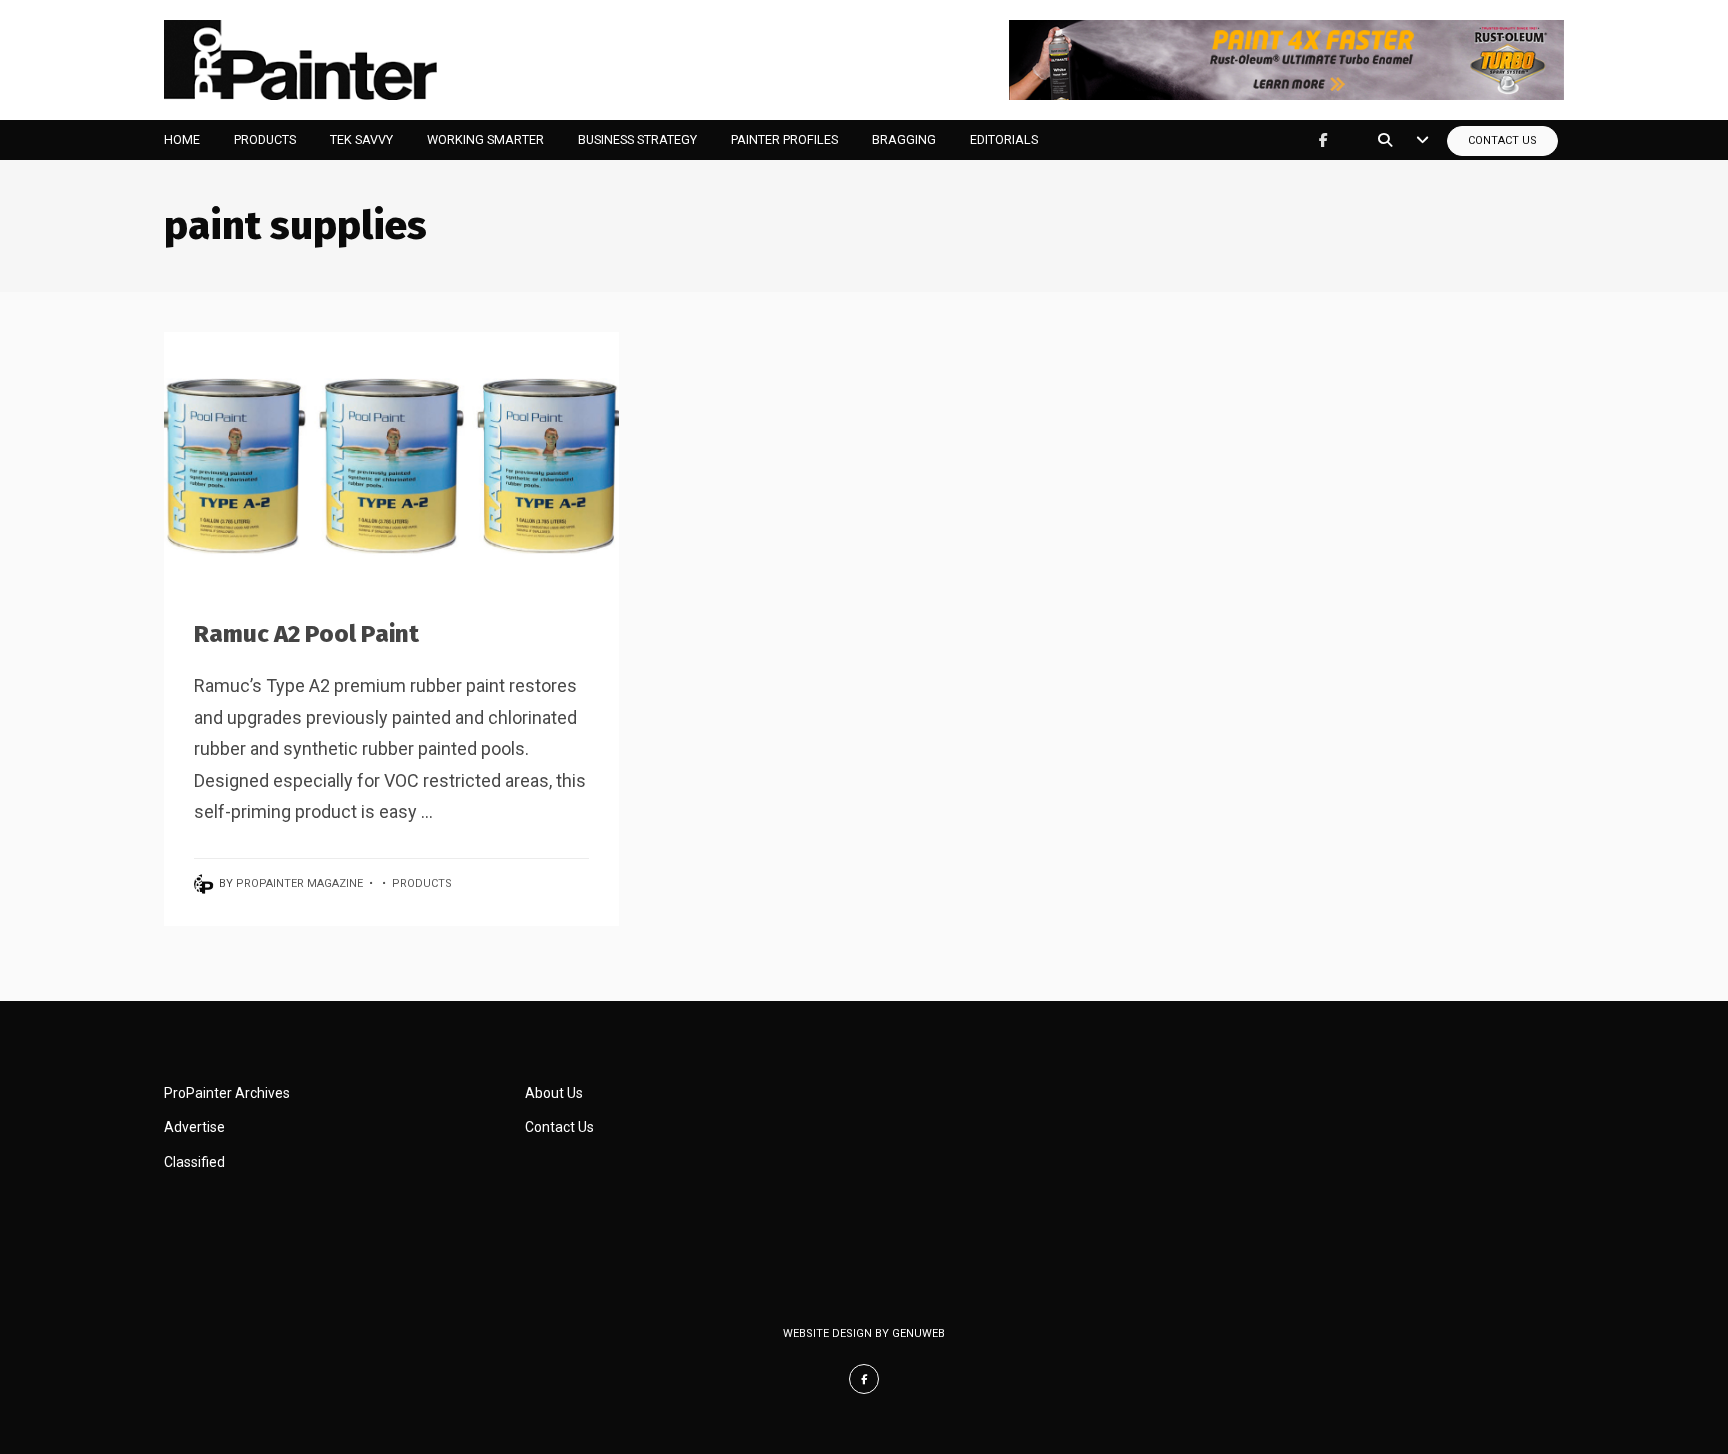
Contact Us (1502, 140)
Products (265, 139)
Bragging (904, 139)
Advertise (194, 1127)
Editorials (1004, 139)
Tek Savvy (361, 139)
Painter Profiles (784, 139)
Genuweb (918, 1333)
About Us (554, 1093)
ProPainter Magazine (299, 883)
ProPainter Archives (227, 1093)
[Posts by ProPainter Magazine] (206, 883)
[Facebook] (1323, 140)
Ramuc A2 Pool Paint (306, 634)
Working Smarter (485, 139)
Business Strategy (637, 139)
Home (182, 139)
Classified (194, 1162)
